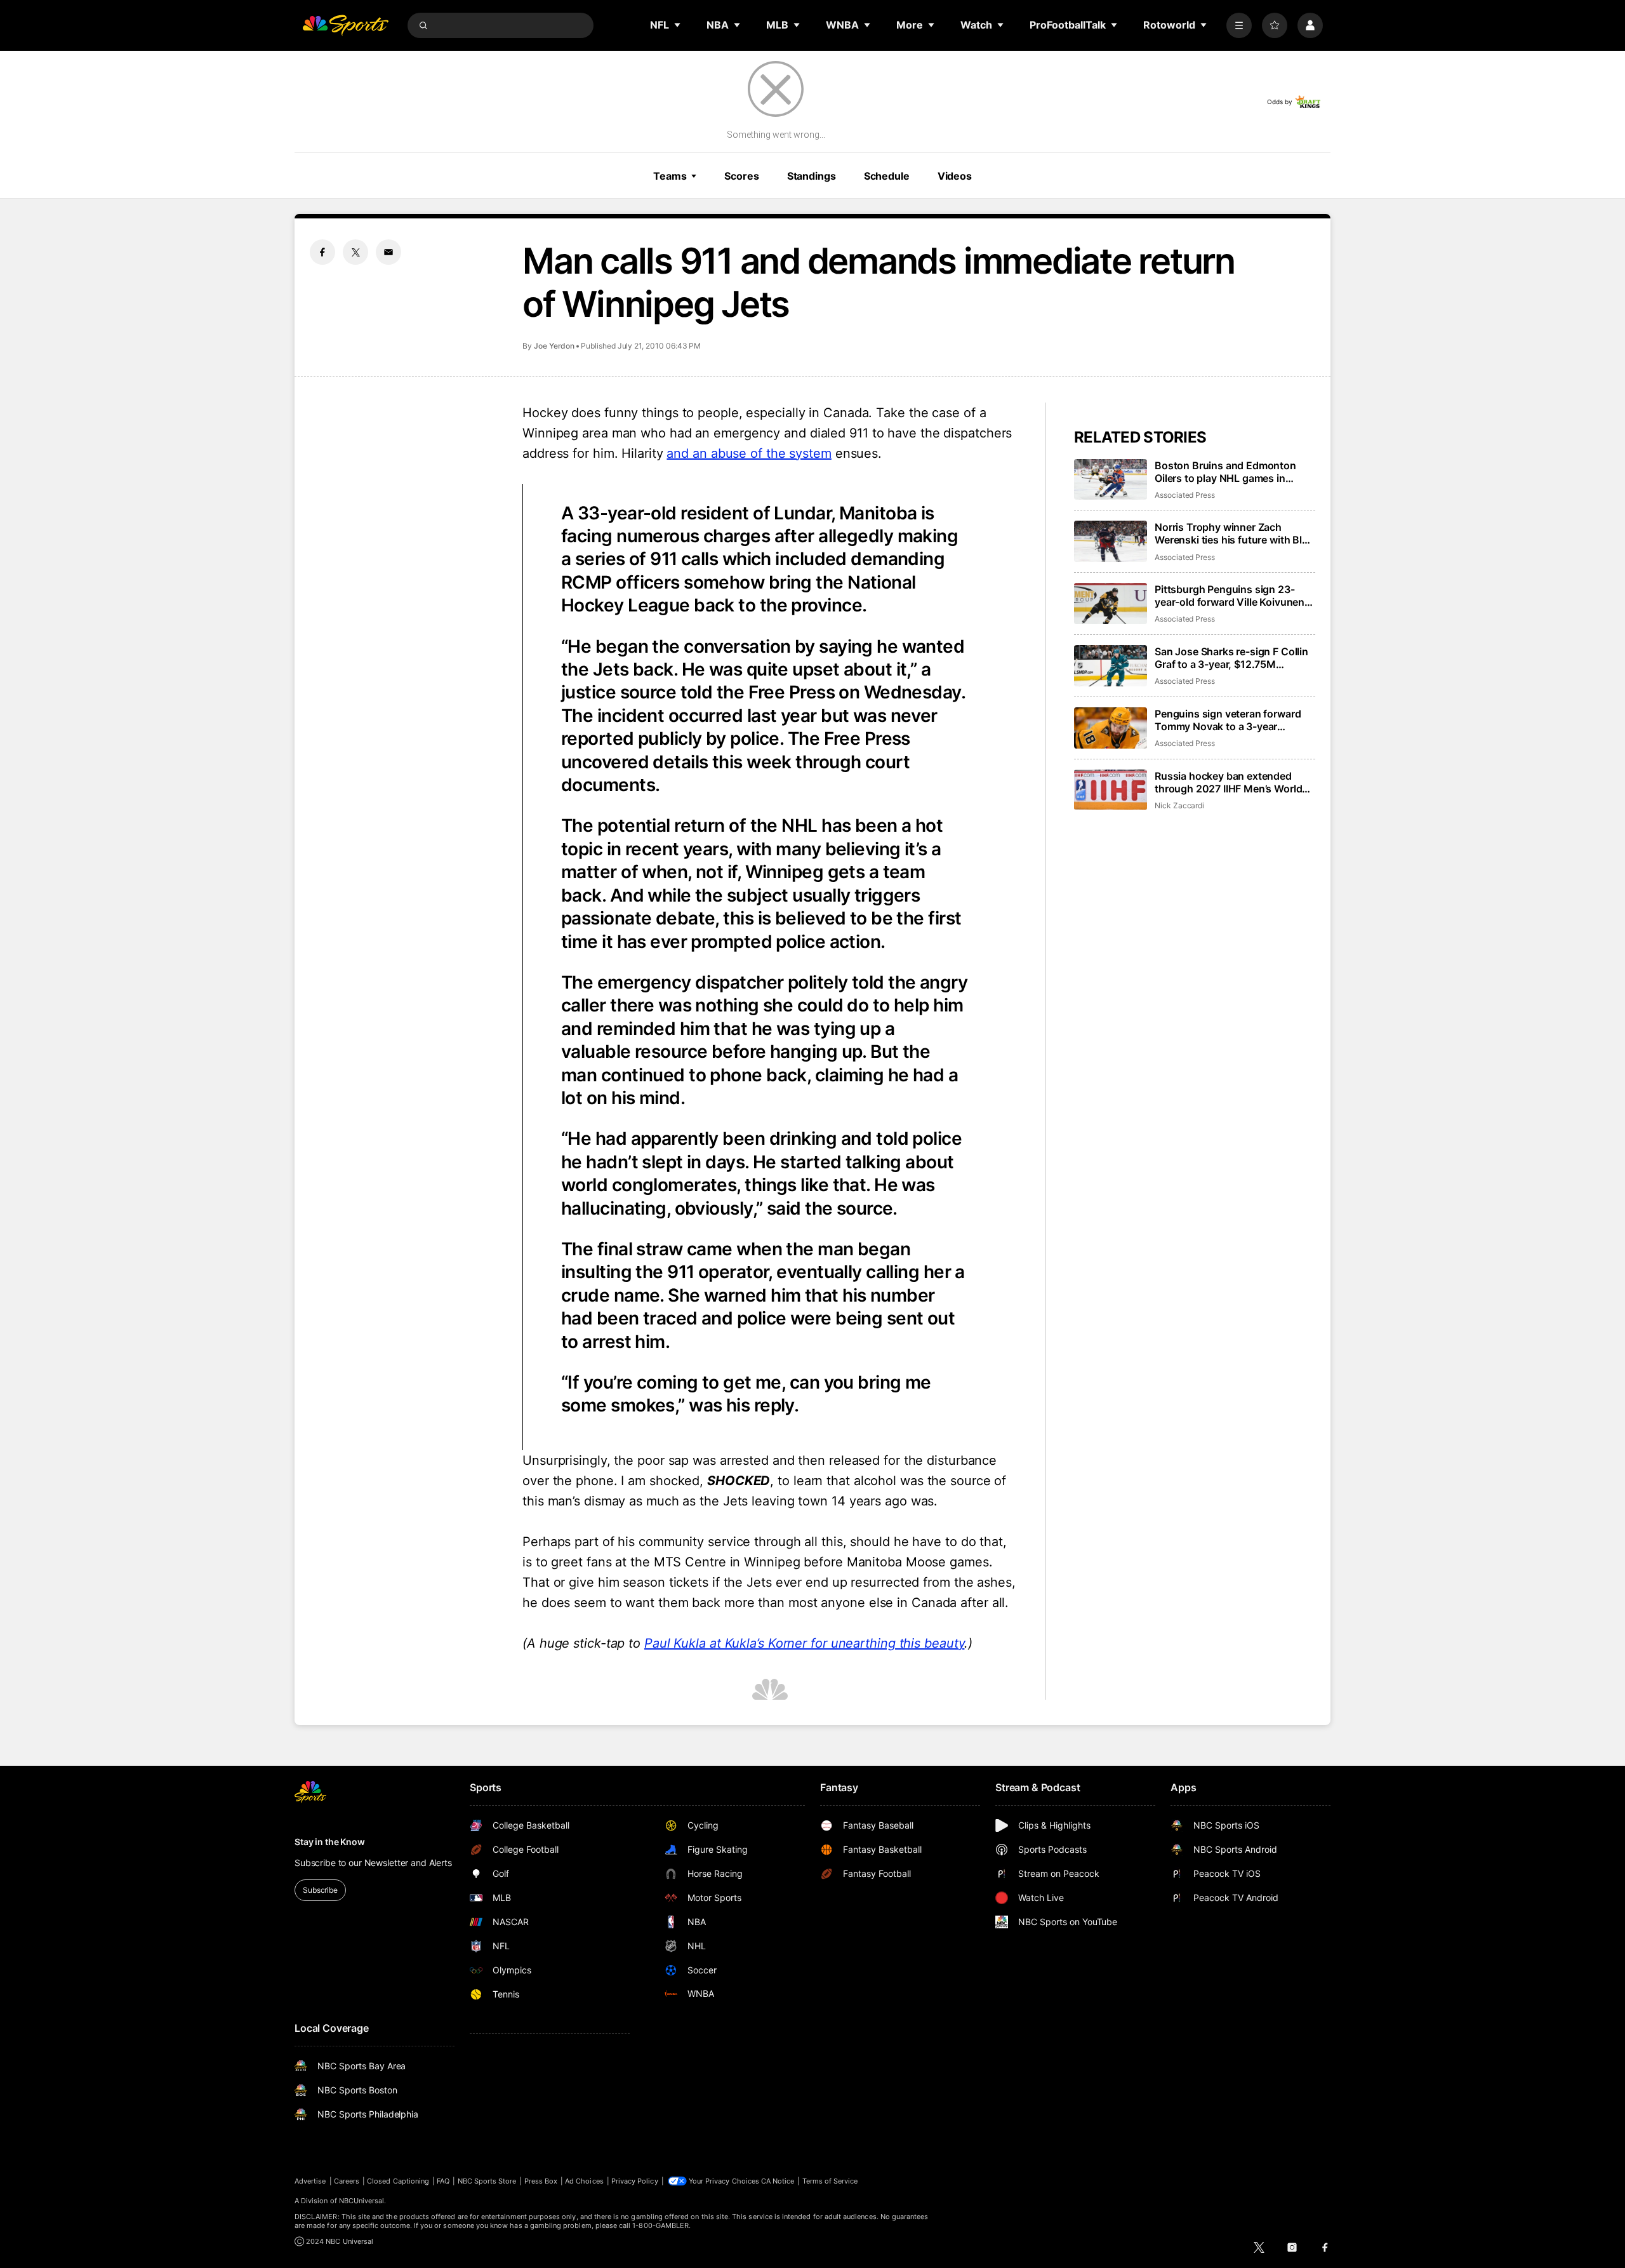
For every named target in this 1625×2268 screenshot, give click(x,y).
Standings (812, 176)
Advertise (310, 2181)
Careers (347, 2181)
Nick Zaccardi (1179, 805)
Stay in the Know (330, 1842)
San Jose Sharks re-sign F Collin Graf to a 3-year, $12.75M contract (1231, 658)
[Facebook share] (322, 252)
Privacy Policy (635, 2181)
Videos (955, 176)
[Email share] (388, 252)
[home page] (345, 25)
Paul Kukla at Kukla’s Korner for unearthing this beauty (805, 1643)
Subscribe (320, 1890)
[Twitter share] (355, 252)
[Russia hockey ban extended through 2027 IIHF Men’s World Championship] (1111, 790)
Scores (741, 176)
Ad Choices (584, 2181)
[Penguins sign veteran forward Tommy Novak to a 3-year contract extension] (1111, 728)
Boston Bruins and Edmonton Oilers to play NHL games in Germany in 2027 (1225, 472)
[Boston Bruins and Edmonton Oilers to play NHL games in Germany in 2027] (1111, 480)
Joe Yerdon (554, 346)
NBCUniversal (362, 2201)
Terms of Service (830, 2181)
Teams (670, 176)
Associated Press (1185, 495)
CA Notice (778, 2181)
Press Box (541, 2181)
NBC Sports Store (487, 2181)
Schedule (887, 176)
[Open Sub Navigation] (678, 25)
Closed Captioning (398, 2181)
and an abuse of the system (749, 453)
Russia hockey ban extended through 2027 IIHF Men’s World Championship (1228, 782)
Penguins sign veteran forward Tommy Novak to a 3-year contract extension (1228, 720)
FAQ (443, 2181)
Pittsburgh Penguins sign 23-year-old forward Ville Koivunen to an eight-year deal (1230, 596)
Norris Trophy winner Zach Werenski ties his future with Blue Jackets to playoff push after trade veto (1234, 533)
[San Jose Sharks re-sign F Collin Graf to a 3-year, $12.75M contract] (1111, 666)
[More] (1239, 25)
